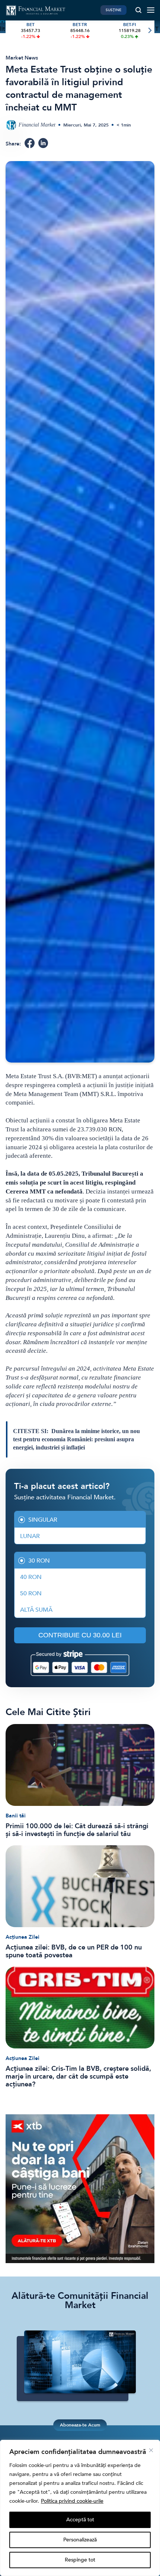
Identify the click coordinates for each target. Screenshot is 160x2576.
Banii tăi (16, 1816)
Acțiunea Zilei (23, 1937)
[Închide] (151, 2450)
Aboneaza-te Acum (80, 2425)
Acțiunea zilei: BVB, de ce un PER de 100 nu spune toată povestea (74, 1951)
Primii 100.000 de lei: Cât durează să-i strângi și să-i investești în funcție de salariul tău (77, 1830)
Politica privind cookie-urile (72, 2501)
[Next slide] (149, 31)
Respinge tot (80, 2560)
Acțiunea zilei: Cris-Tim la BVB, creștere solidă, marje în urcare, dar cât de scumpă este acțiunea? (78, 2077)
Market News (22, 58)
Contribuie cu (80, 1635)
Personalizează (80, 2540)
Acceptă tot (80, 2520)
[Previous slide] (11, 31)
